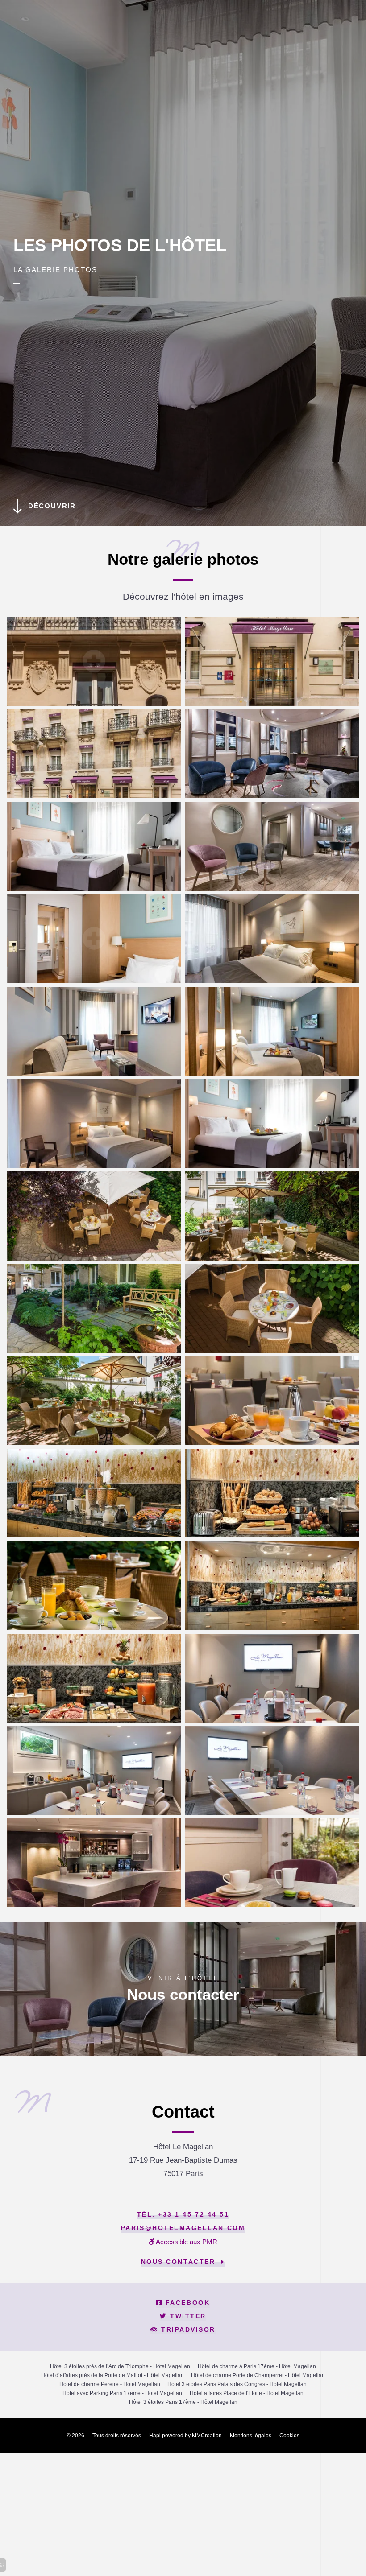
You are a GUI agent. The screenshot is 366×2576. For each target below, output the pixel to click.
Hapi (155, 2436)
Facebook (186, 2303)
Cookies (289, 2436)
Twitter (187, 2316)
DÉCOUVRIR (52, 506)
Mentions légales (251, 2436)
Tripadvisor (187, 2330)
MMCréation (207, 2436)
